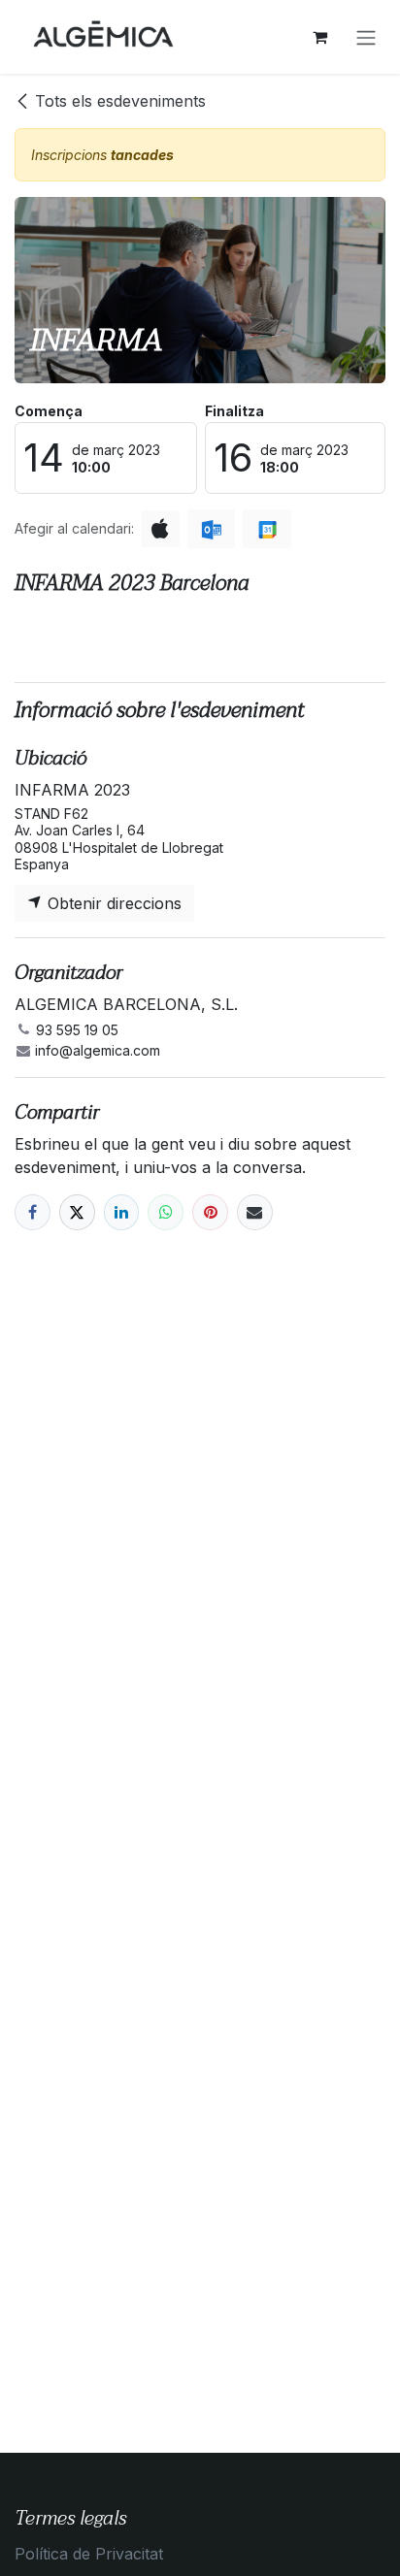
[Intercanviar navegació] (366, 37)
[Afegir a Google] (267, 529)
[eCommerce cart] (319, 37)
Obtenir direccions (112, 903)
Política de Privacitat (89, 2554)
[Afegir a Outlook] (211, 529)
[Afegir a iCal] (161, 529)
